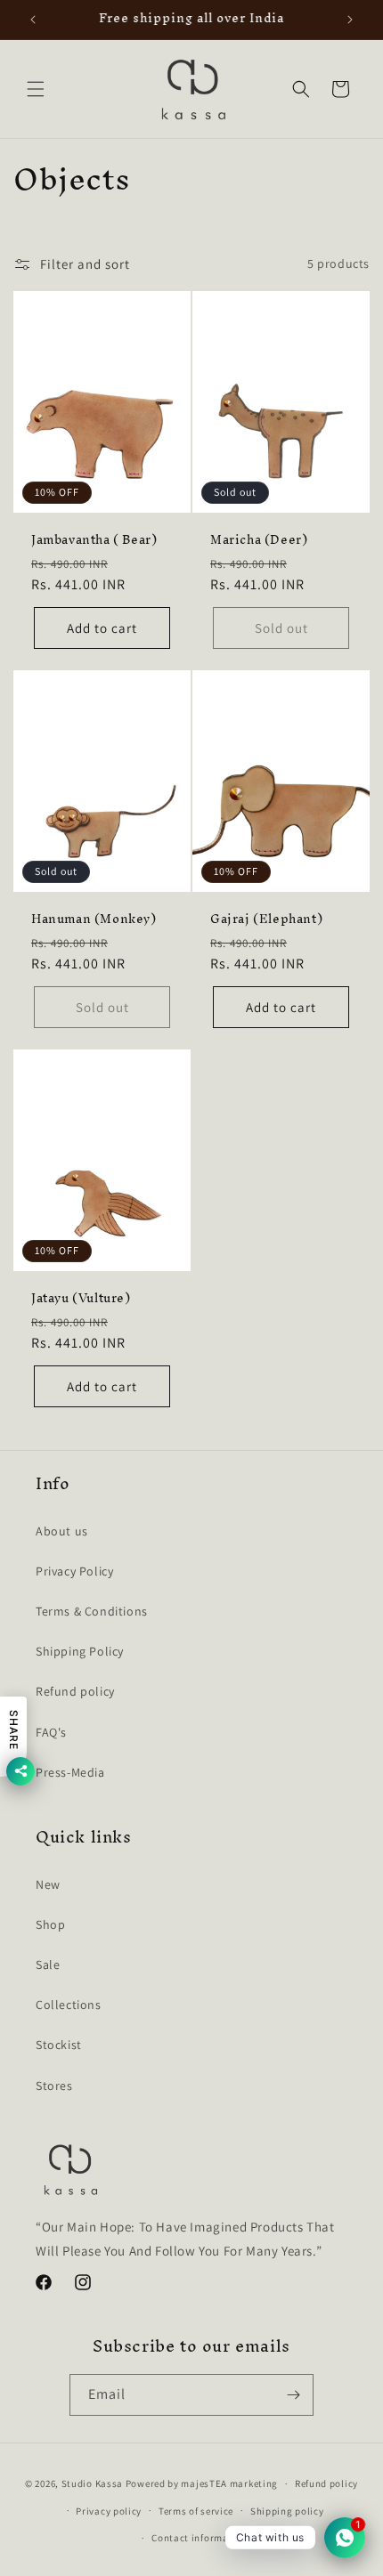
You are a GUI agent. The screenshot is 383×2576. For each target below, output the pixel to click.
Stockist (59, 2045)
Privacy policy (109, 2511)
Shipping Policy (80, 1651)
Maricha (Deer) (259, 540)
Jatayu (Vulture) (81, 1299)
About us (62, 1531)
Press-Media (70, 1772)
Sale (48, 1964)
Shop (50, 1924)
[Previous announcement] (33, 20)
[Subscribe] (293, 2395)
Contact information (200, 2538)
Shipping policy (287, 2511)
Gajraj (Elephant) (266, 919)
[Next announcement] (350, 20)
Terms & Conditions (92, 1611)
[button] (36, 89)
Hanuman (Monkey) (94, 919)
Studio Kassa (92, 2483)
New (48, 1884)
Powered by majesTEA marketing (202, 2483)
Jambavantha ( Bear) (94, 540)
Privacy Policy (74, 1571)
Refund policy (75, 1691)
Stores (54, 2086)
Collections (69, 2005)
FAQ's (51, 1732)
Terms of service (196, 2511)
